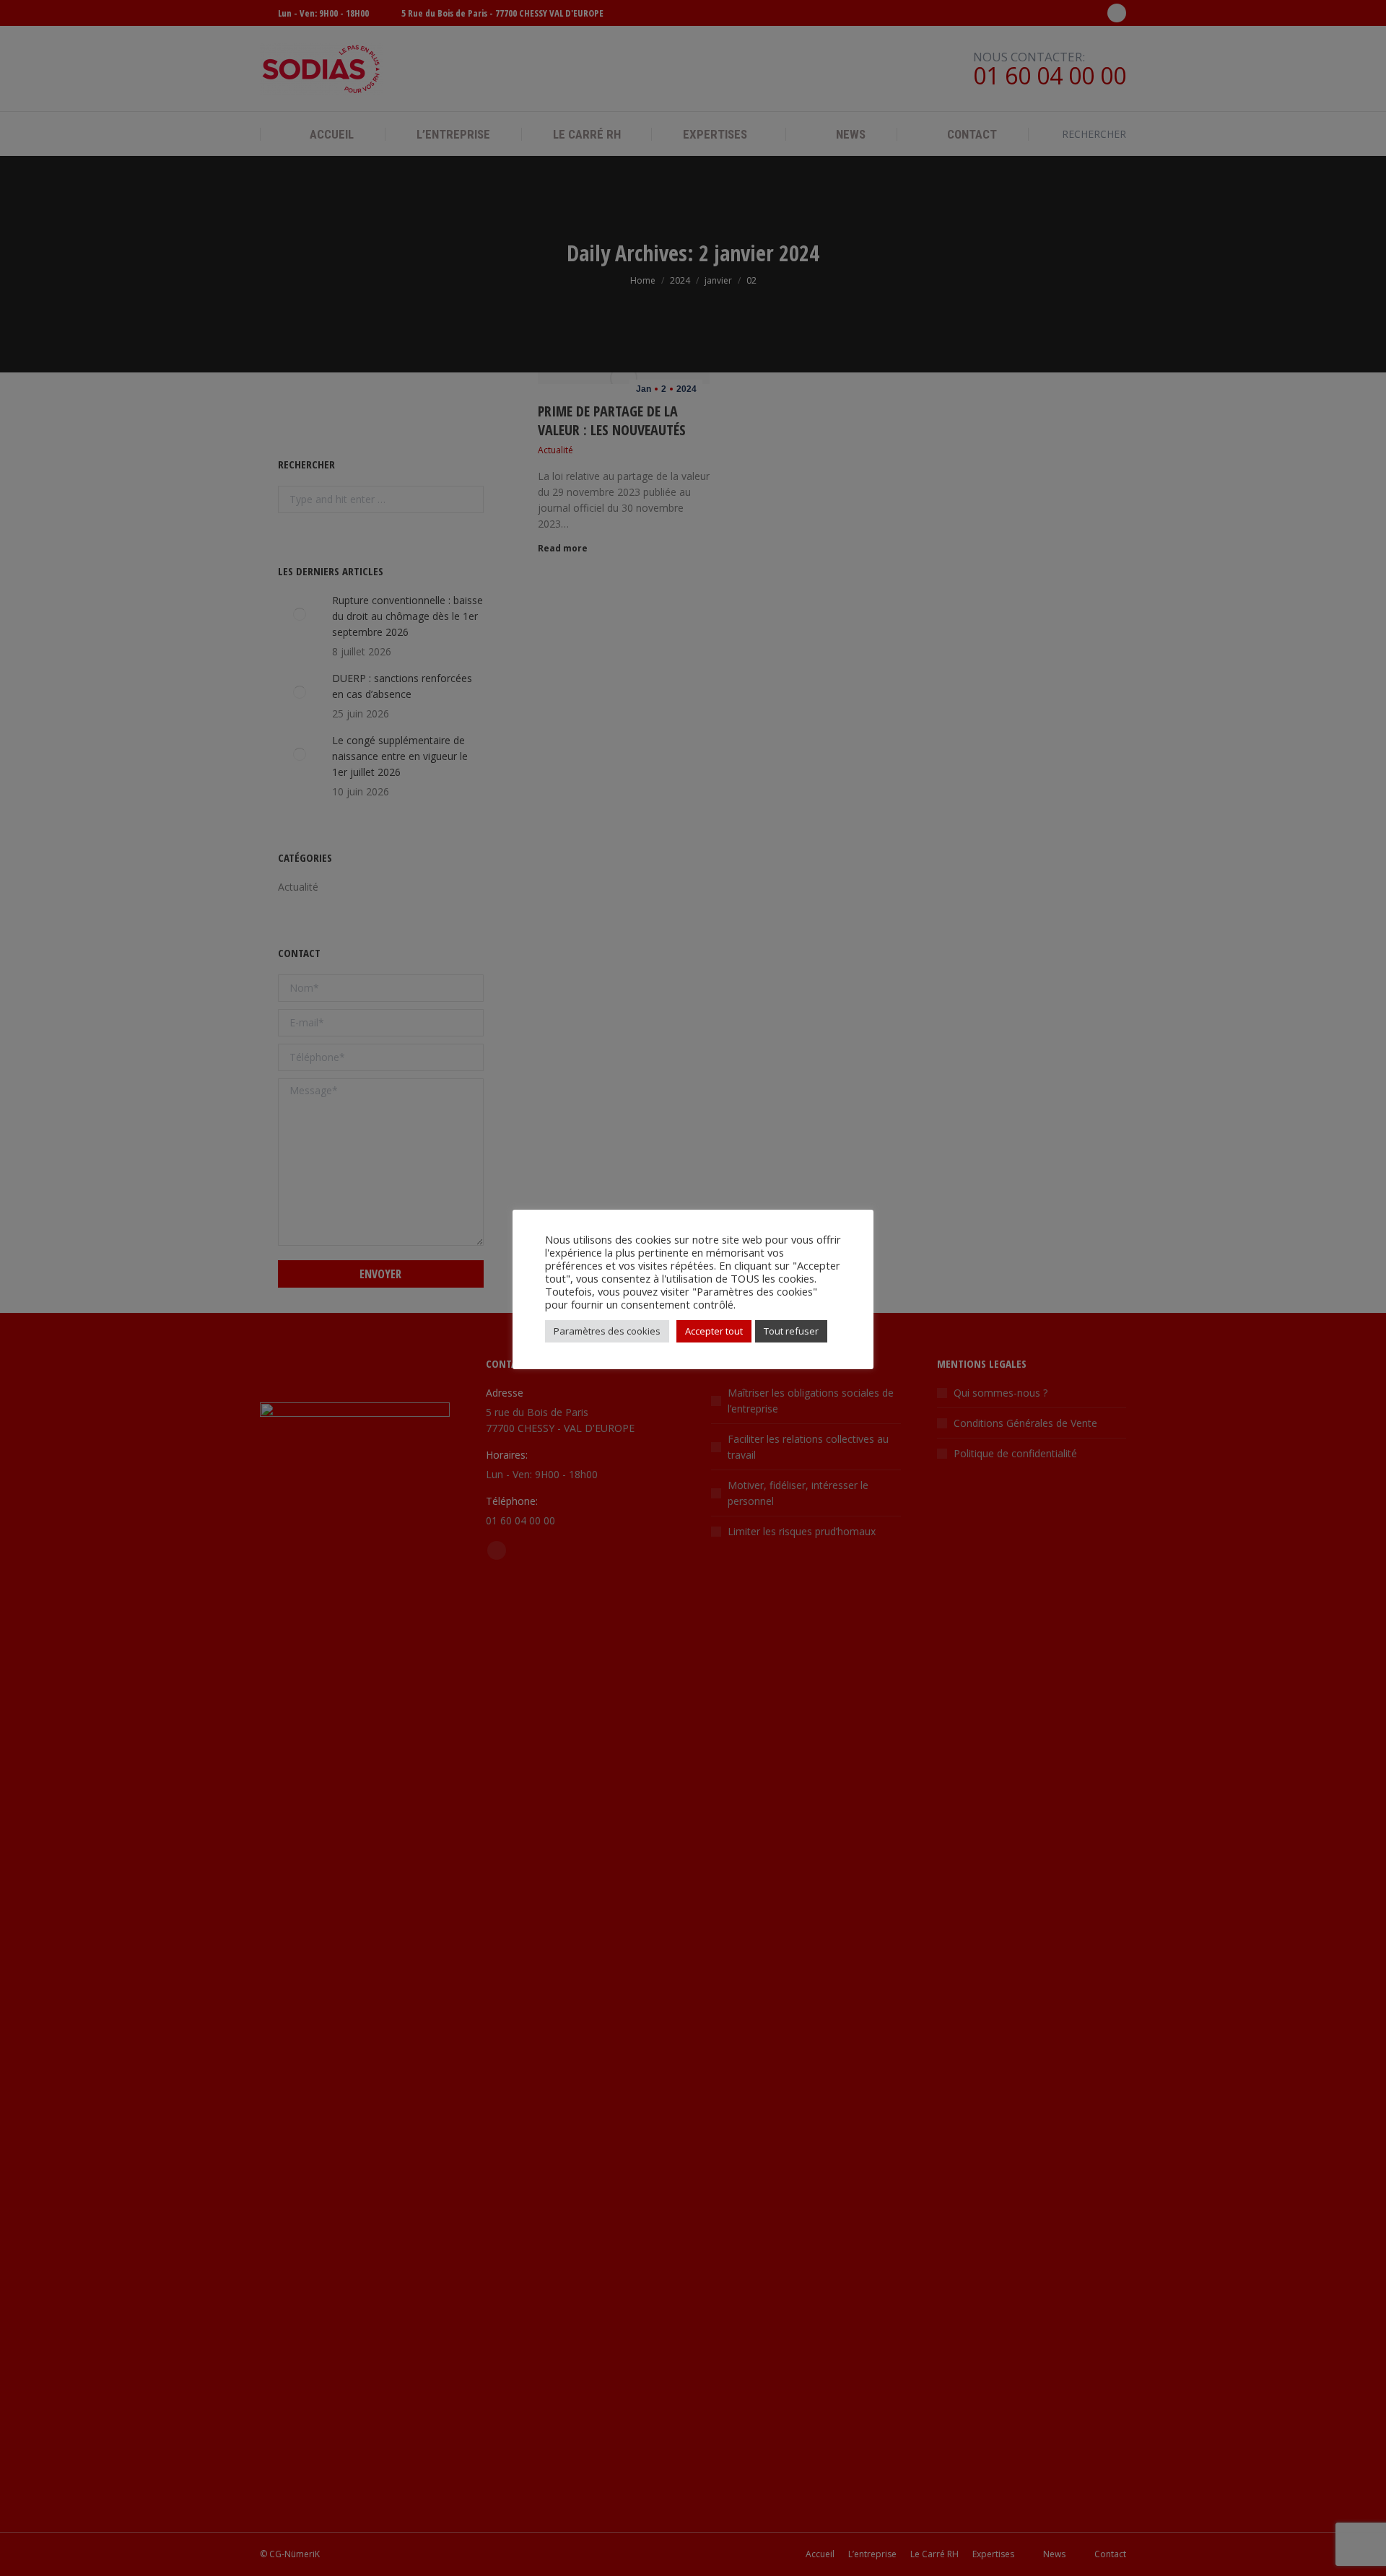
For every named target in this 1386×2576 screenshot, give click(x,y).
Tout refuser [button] (791, 1331)
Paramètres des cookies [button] (607, 1331)
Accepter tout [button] (714, 1331)
